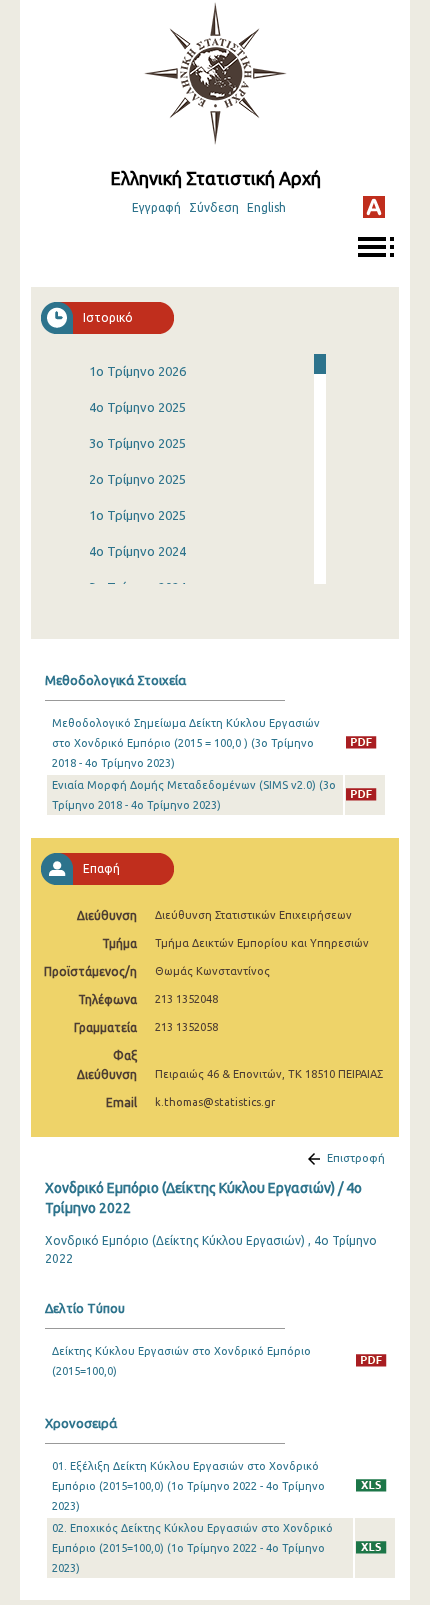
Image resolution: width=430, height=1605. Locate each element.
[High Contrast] (374, 207)
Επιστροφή (356, 1158)
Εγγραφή (156, 207)
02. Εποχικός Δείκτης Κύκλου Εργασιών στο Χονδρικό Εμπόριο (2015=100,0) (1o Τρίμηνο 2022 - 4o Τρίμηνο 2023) (192, 1548)
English (266, 207)
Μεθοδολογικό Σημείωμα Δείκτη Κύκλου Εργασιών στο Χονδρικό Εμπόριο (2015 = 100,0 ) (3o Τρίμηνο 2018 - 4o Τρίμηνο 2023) (186, 743)
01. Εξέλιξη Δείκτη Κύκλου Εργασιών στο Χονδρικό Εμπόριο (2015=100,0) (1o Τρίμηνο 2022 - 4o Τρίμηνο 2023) (188, 1486)
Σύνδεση (214, 207)
